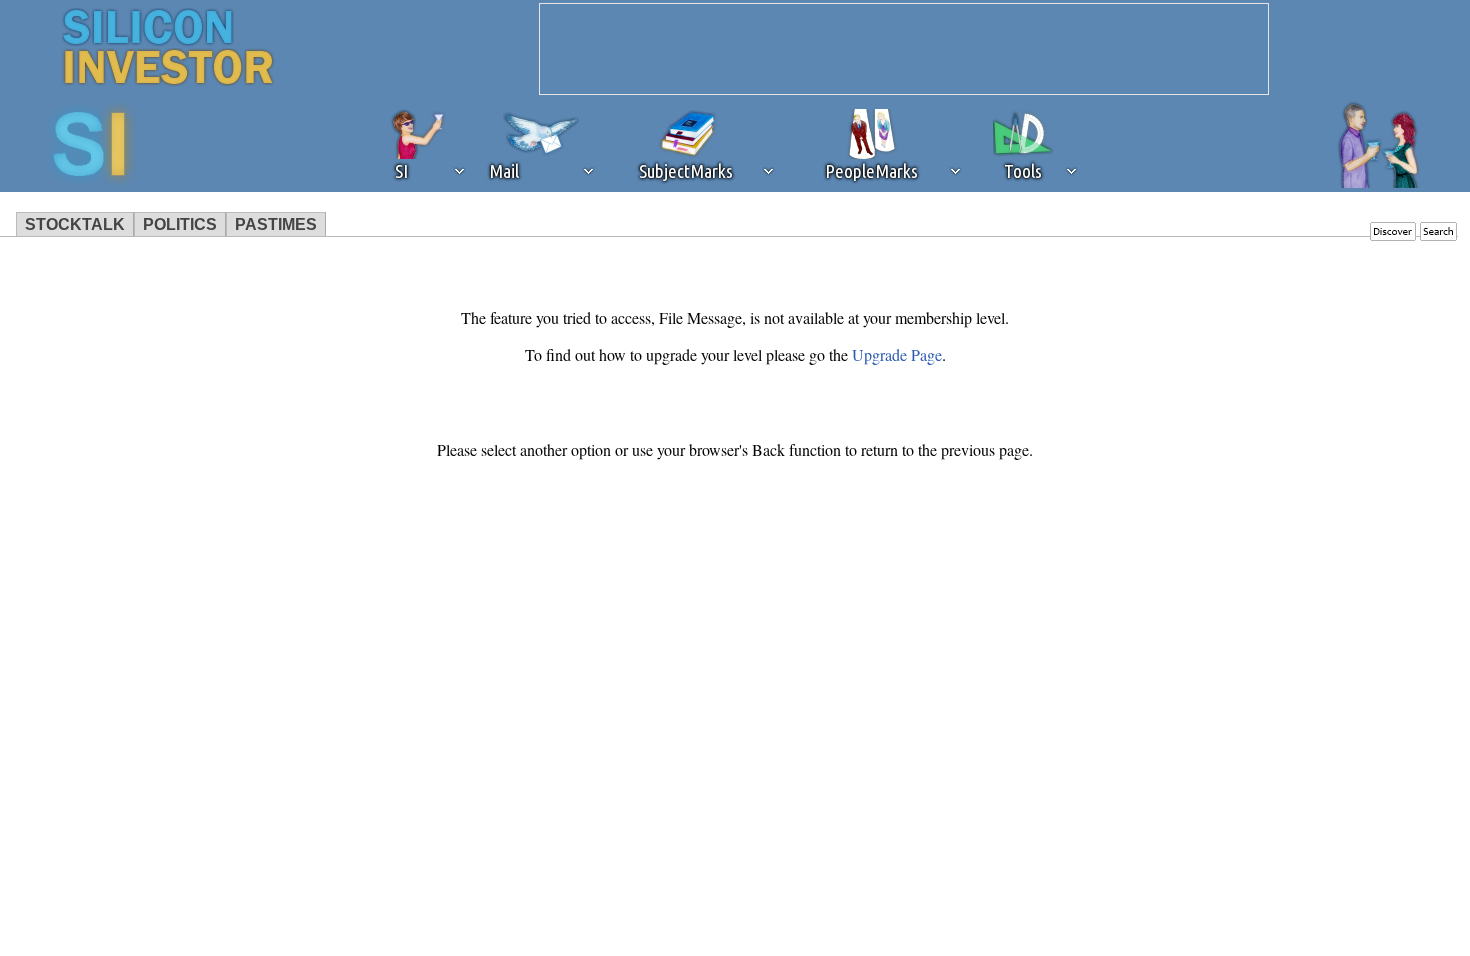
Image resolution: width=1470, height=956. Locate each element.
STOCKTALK (75, 224)
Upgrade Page (897, 354)
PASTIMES (276, 224)
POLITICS (180, 224)
